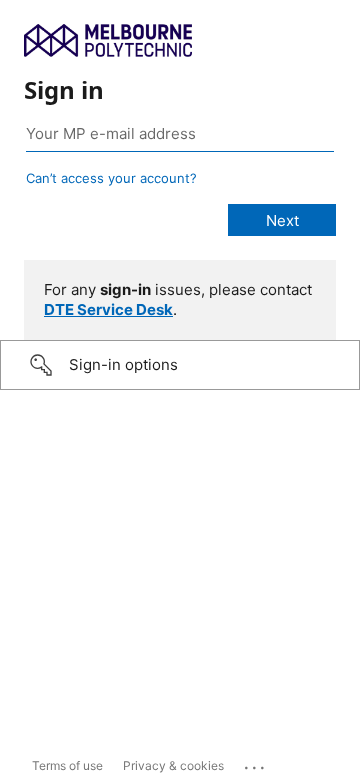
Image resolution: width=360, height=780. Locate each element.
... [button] (256, 763)
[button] (180, 365)
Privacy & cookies (173, 765)
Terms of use (67, 765)
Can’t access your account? (111, 178)
